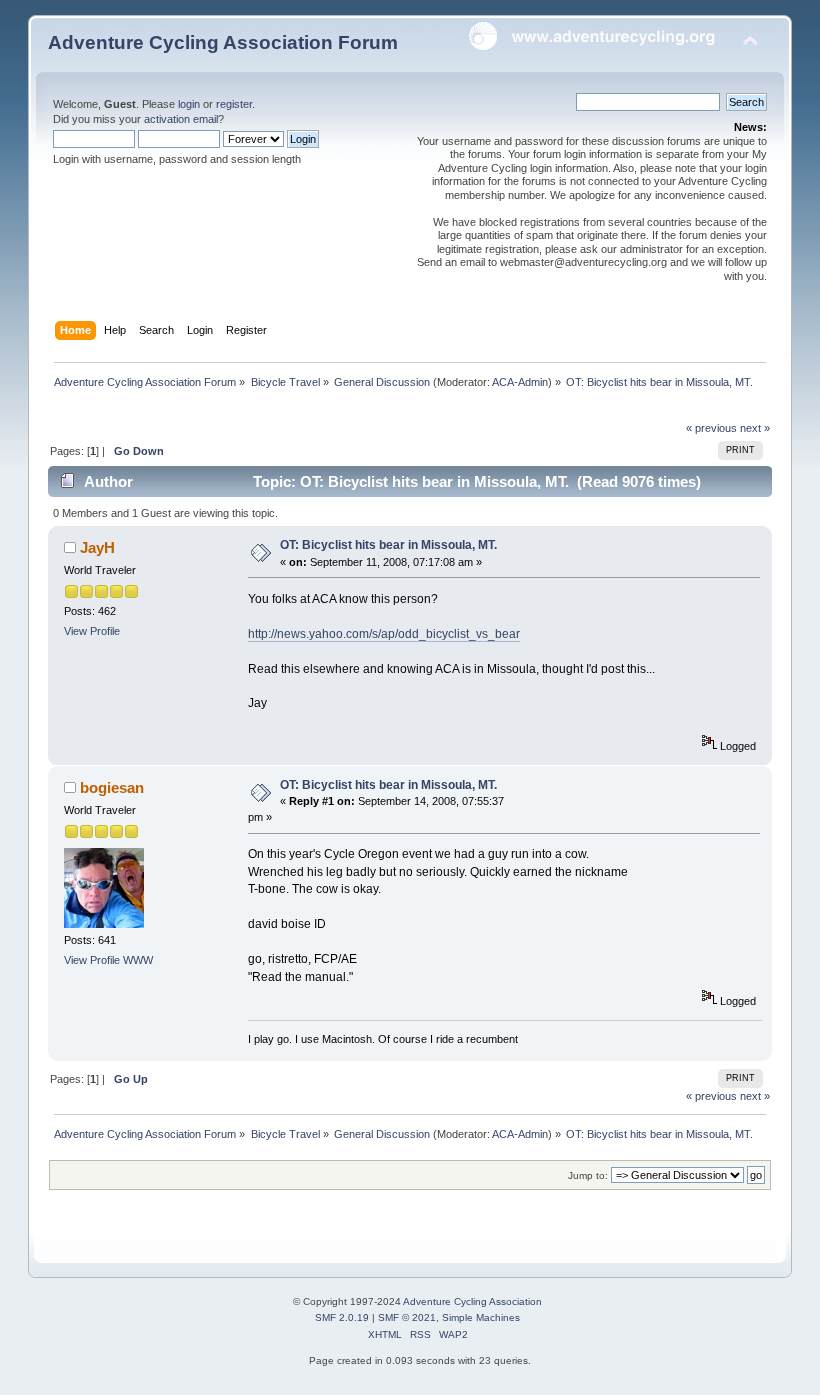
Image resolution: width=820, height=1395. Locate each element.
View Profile (92, 631)
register (234, 104)
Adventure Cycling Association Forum (223, 42)
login (189, 104)
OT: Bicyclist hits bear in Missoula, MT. (388, 545)
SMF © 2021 (407, 1317)
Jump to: (588, 1175)
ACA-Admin (520, 382)
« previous (711, 428)
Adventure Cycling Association (472, 1301)
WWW (138, 960)
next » (755, 428)
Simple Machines (481, 1317)
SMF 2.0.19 (342, 1317)
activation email (181, 119)
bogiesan (112, 787)
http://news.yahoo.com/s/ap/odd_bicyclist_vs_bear (384, 634)
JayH (97, 547)
